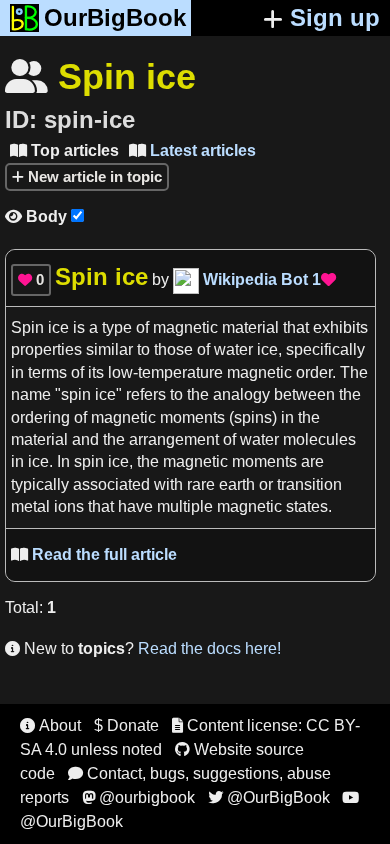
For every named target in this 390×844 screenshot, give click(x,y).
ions (69, 506)
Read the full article (94, 554)
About (50, 725)
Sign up (335, 17)
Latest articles (192, 150)
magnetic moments (158, 417)
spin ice (88, 394)
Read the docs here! (209, 648)
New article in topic (93, 176)
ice (267, 349)
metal (30, 506)
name (33, 394)
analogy (241, 394)
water (233, 349)
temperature (180, 372)
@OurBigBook (269, 797)
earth (237, 484)
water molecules (298, 439)
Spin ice (40, 327)
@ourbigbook (138, 797)
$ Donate (126, 725)
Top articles (64, 150)
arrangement (174, 439)
